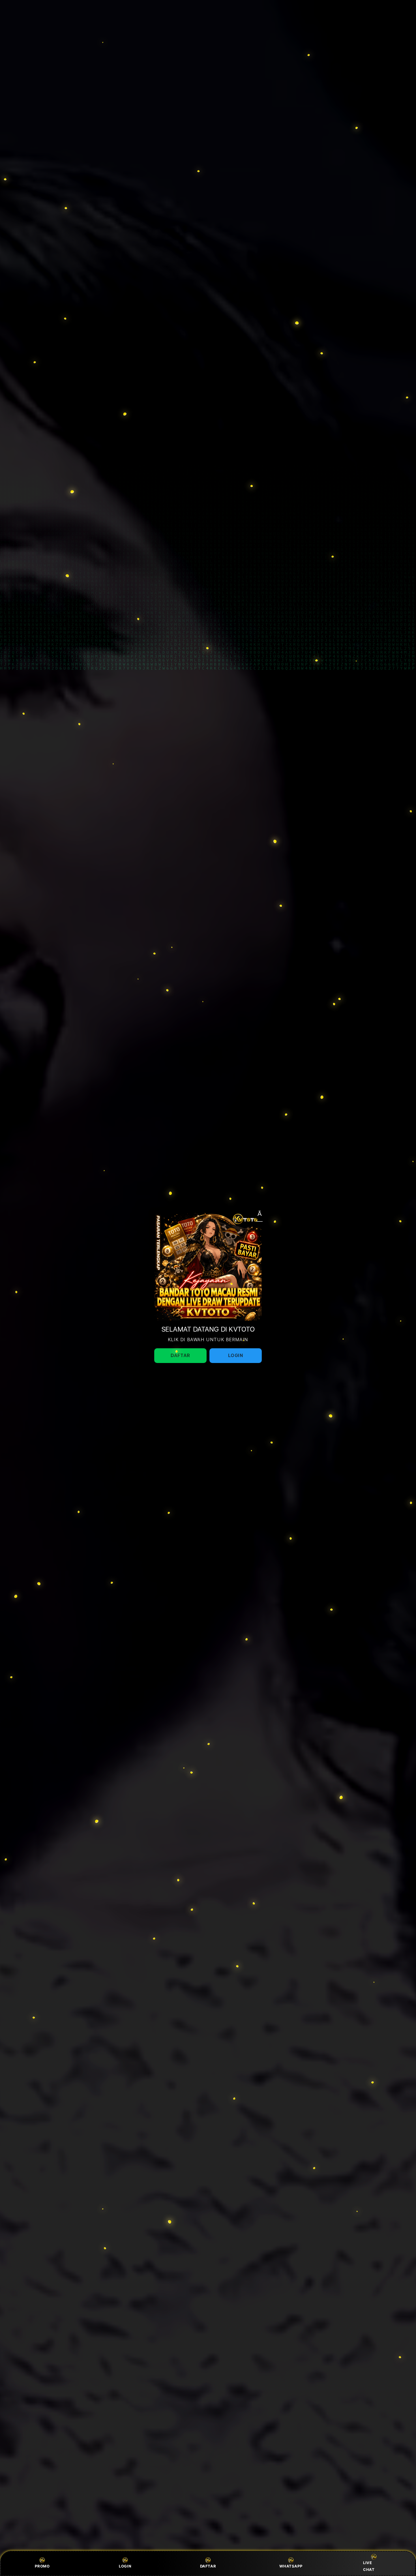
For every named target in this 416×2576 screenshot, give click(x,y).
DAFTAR (208, 2566)
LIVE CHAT (369, 2566)
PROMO (42, 2566)
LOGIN (125, 2566)
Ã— (260, 1215)
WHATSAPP (291, 2566)
